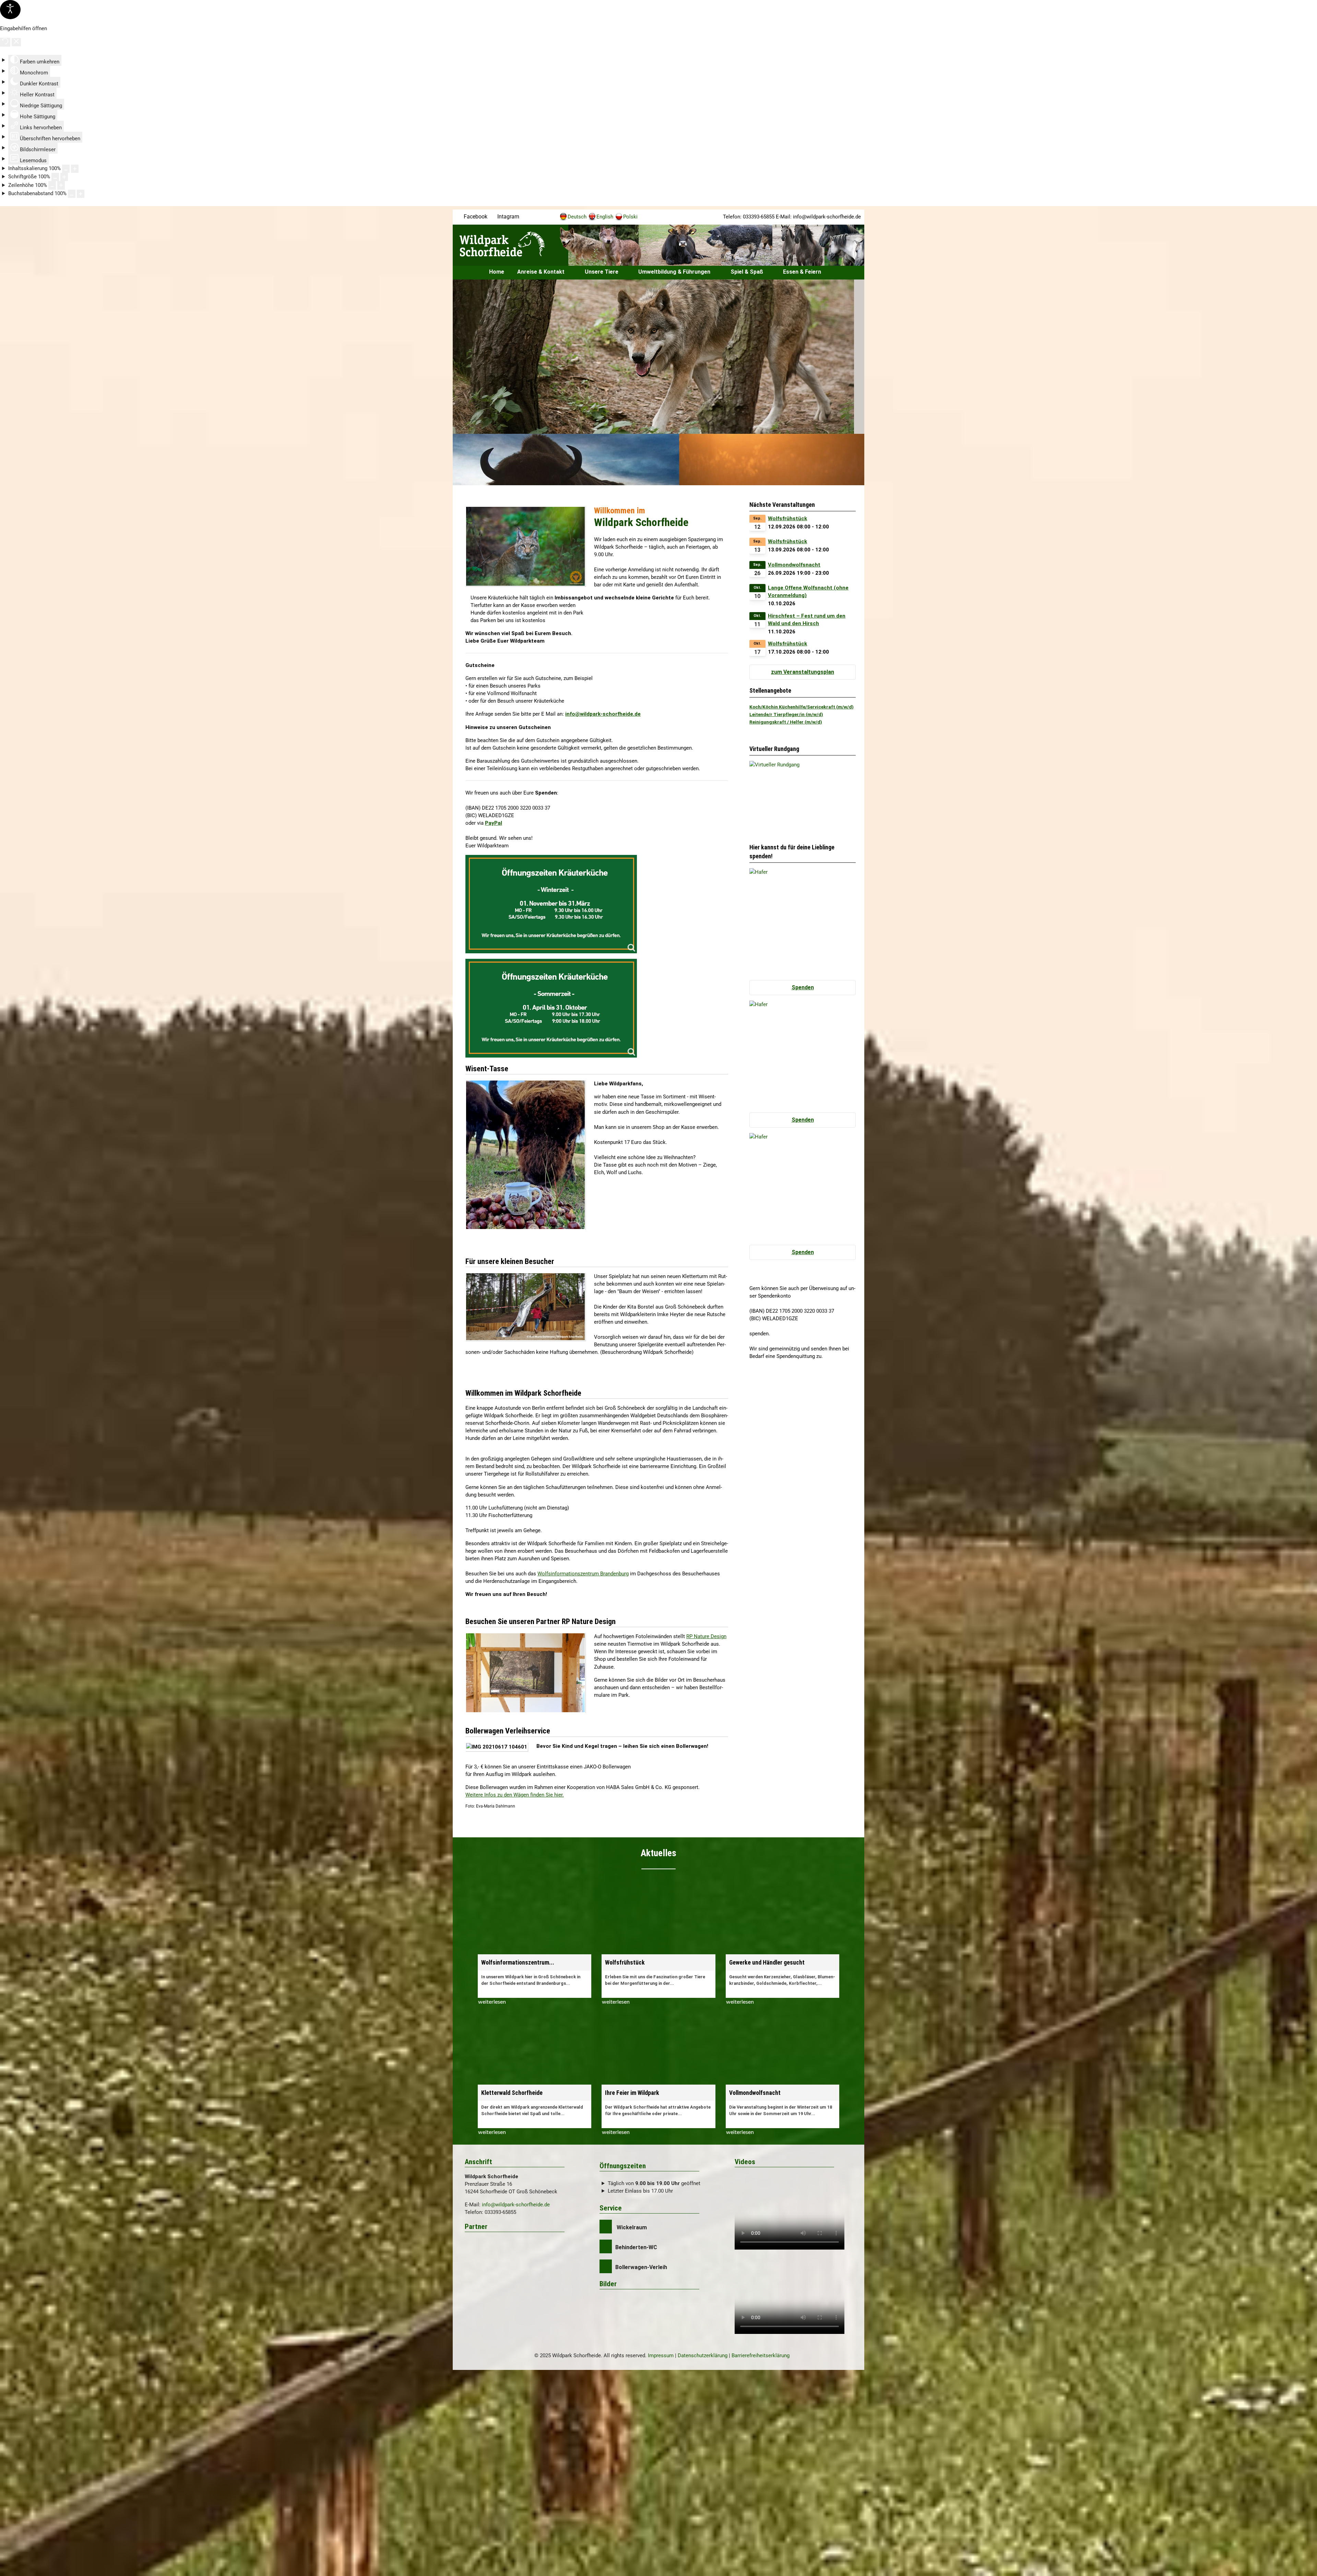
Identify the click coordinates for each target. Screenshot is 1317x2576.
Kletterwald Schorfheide (512, 2093)
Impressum (661, 2356)
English (605, 217)
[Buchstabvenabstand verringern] (72, 194)
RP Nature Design (706, 1636)
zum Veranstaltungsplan (803, 672)
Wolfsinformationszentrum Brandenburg (583, 1574)
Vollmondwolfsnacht (794, 565)
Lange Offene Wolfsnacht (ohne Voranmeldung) (808, 592)
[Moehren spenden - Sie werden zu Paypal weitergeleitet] (803, 1186)
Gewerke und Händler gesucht (767, 1963)
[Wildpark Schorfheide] (508, 244)
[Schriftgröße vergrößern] (64, 177)
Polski (630, 217)
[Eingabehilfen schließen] (16, 42)
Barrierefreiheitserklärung (761, 2356)
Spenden (803, 987)
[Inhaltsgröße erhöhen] (75, 169)
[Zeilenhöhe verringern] (52, 185)
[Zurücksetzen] (5, 42)
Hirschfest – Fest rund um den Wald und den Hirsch (807, 620)
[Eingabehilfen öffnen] (10, 10)
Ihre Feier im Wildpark (632, 2093)
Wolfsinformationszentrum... (518, 1963)
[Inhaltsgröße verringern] (66, 169)
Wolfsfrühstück (787, 518)
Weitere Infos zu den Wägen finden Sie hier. (515, 1795)
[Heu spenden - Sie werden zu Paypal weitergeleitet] (803, 1053)
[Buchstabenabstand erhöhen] (81, 194)
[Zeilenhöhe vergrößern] (61, 185)
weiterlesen (492, 2002)
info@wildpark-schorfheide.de (827, 217)
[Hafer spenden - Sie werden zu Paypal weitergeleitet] (803, 921)
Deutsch (577, 217)
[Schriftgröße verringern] (55, 177)
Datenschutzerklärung (703, 2356)
